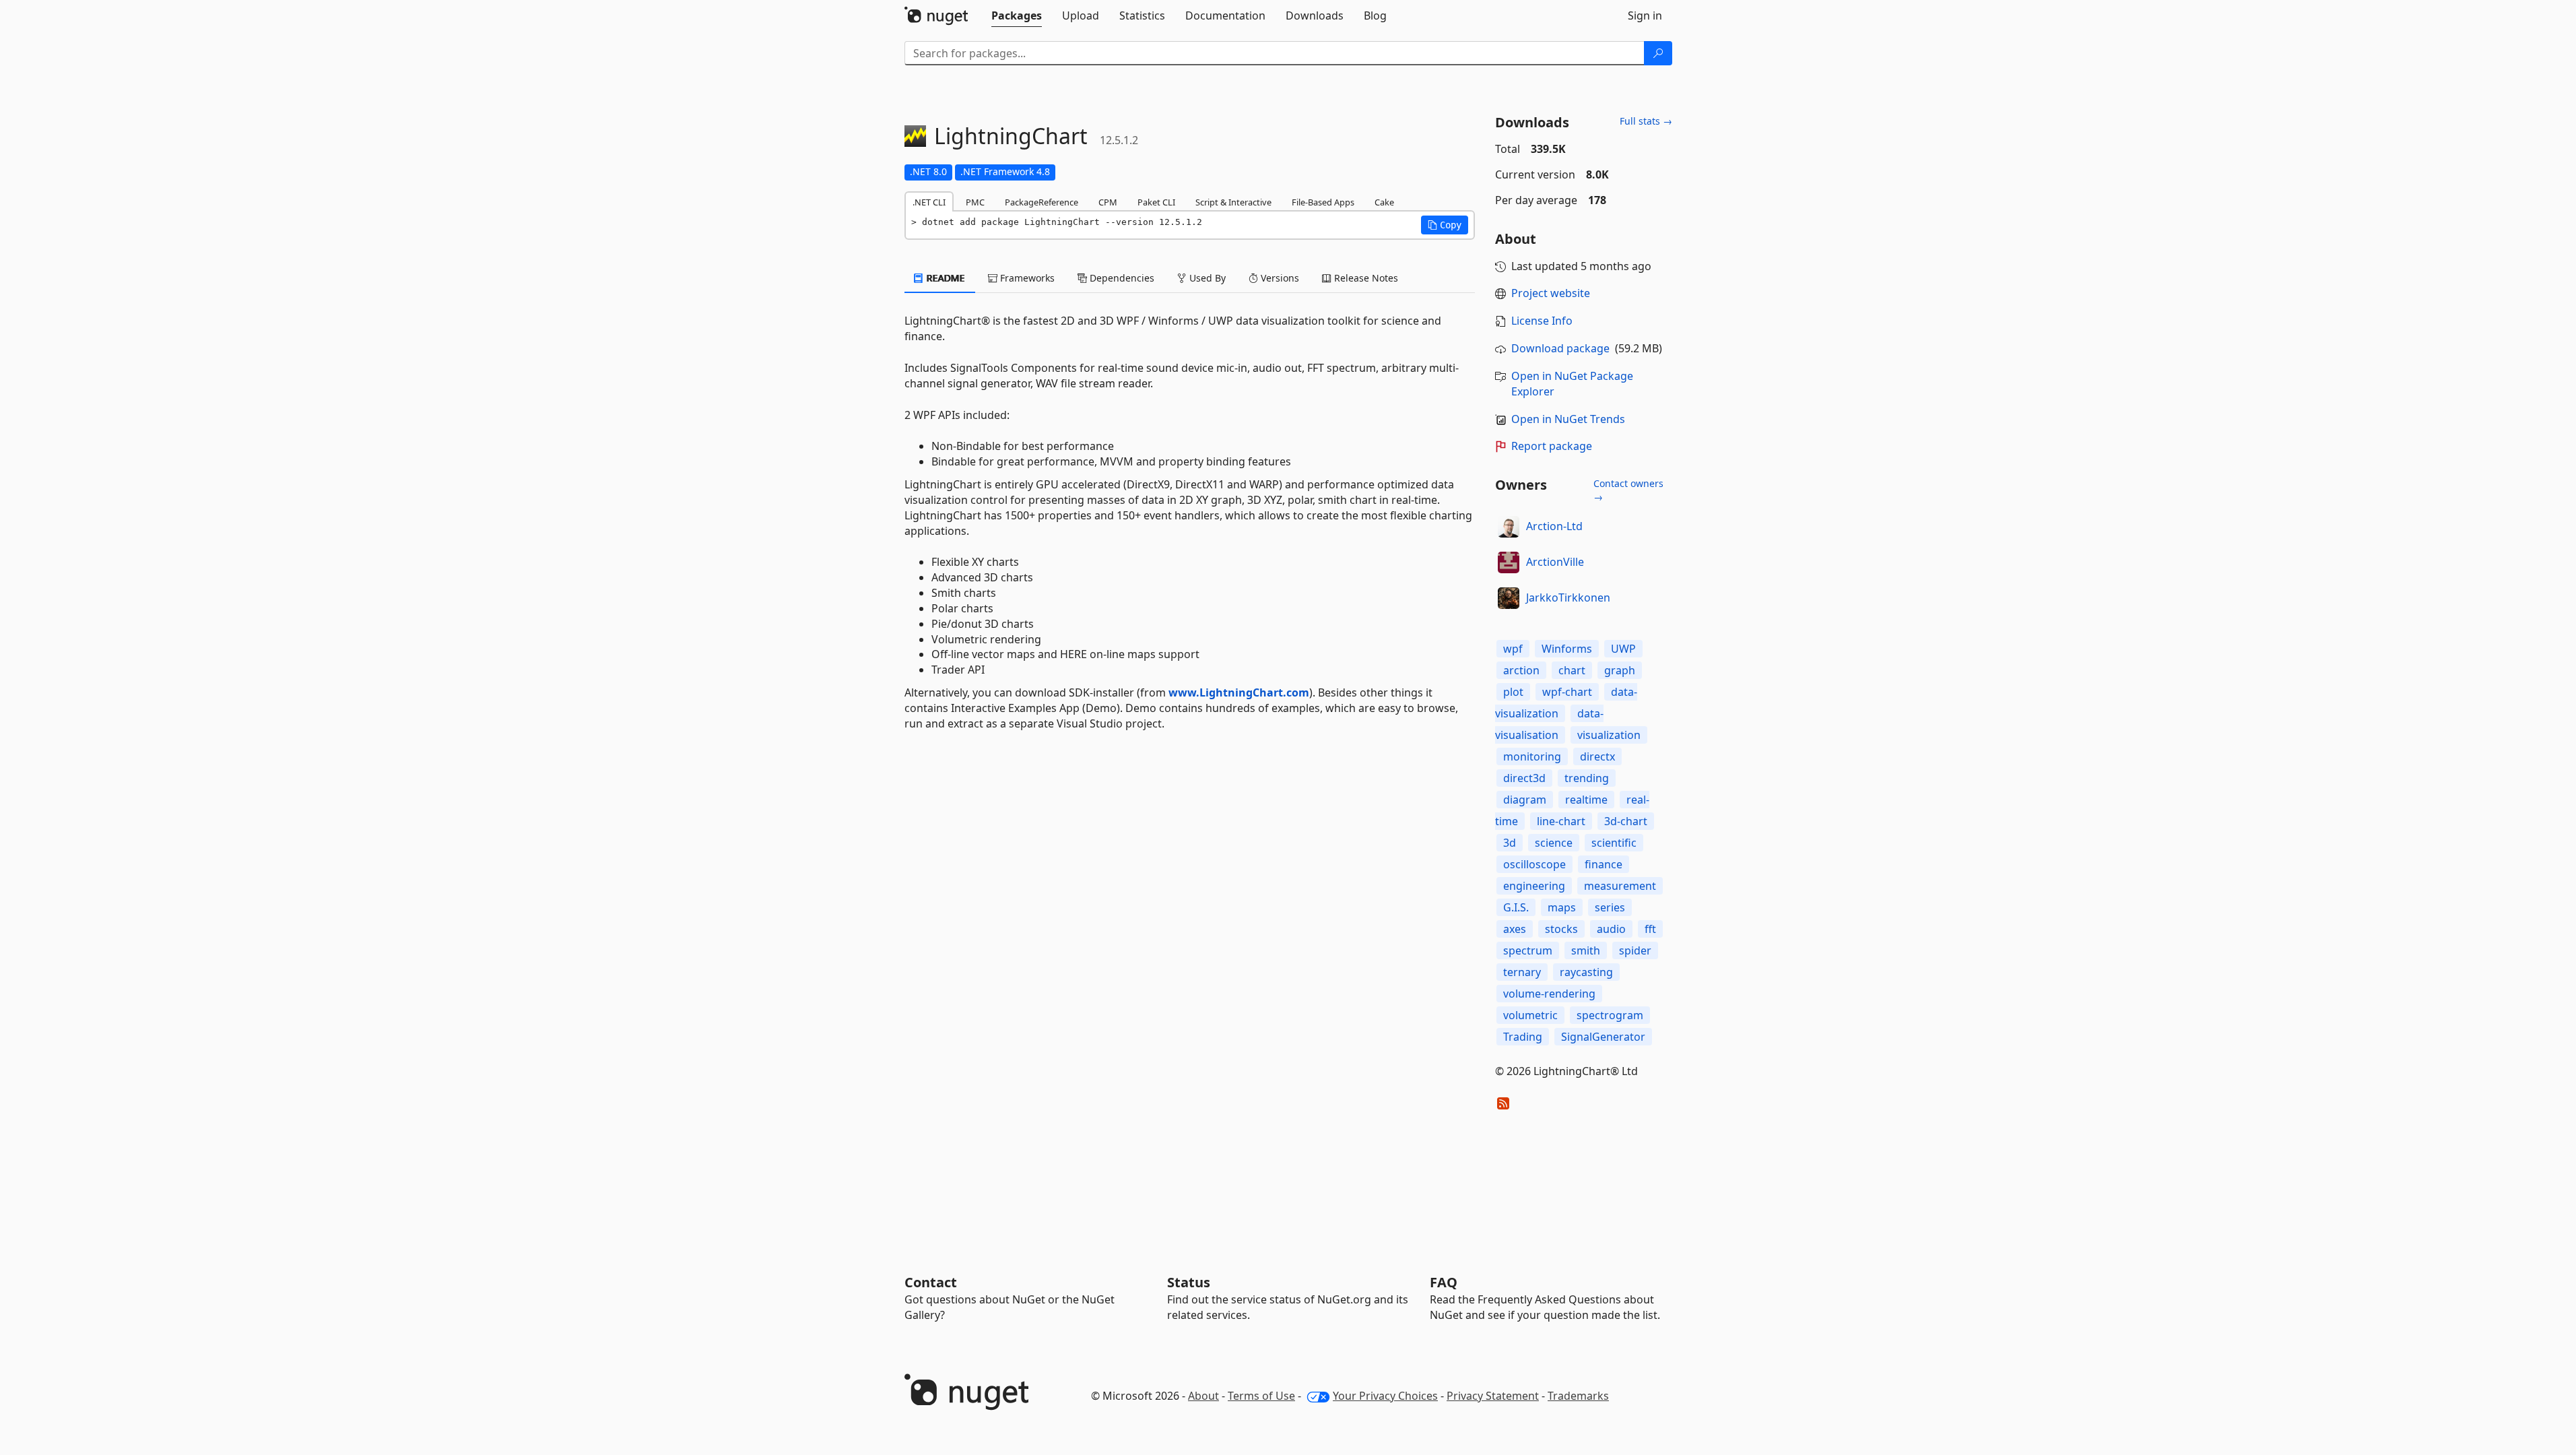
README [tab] (945, 278)
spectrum (1528, 950)
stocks (1561, 929)
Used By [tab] (1206, 278)
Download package (1560, 348)
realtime (1586, 800)
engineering (1534, 886)
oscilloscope (1534, 864)
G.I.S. (1516, 907)
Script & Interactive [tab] (1233, 202)
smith (1586, 950)
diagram (1525, 800)
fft (1650, 929)
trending (1587, 778)
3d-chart (1626, 821)
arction (1521, 670)
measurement (1620, 886)
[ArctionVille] (1509, 562)
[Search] (1658, 53)
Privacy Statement (1493, 1396)
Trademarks (1578, 1396)
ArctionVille (1555, 562)
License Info (1542, 321)
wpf (1513, 649)
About (1203, 1396)
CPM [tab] (1108, 202)
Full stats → (1646, 121)
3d (1510, 843)
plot (1513, 692)
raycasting (1586, 972)
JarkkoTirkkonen (1568, 597)
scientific (1614, 843)
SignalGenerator (1603, 1037)
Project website (1551, 293)
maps (1562, 907)
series (1610, 907)
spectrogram (1610, 1015)
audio (1611, 929)
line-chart (1561, 821)
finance (1604, 864)
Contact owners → (1628, 490)
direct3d (1524, 778)
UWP (1623, 649)
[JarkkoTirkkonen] (1509, 598)
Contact (931, 1282)
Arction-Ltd (1554, 526)
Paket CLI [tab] (1156, 202)
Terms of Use (1261, 1396)
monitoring (1532, 756)
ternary (1522, 972)
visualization (1609, 735)
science (1554, 843)
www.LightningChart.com (1239, 692)
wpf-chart (1567, 692)
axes (1515, 929)
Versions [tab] (1279, 278)
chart (1572, 670)
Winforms (1567, 649)
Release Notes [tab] (1365, 278)
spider (1635, 950)
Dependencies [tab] (1121, 278)
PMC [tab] (975, 202)
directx (1597, 756)
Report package (1552, 446)
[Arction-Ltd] (1509, 527)
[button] (1445, 225)
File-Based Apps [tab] (1323, 202)
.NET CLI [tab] (929, 202)
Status (1189, 1282)
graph (1620, 670)
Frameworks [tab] (1026, 278)
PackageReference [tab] (1042, 202)
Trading (1523, 1037)
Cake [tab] (1384, 202)
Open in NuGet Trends (1568, 419)
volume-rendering (1549, 994)
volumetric (1530, 1015)
